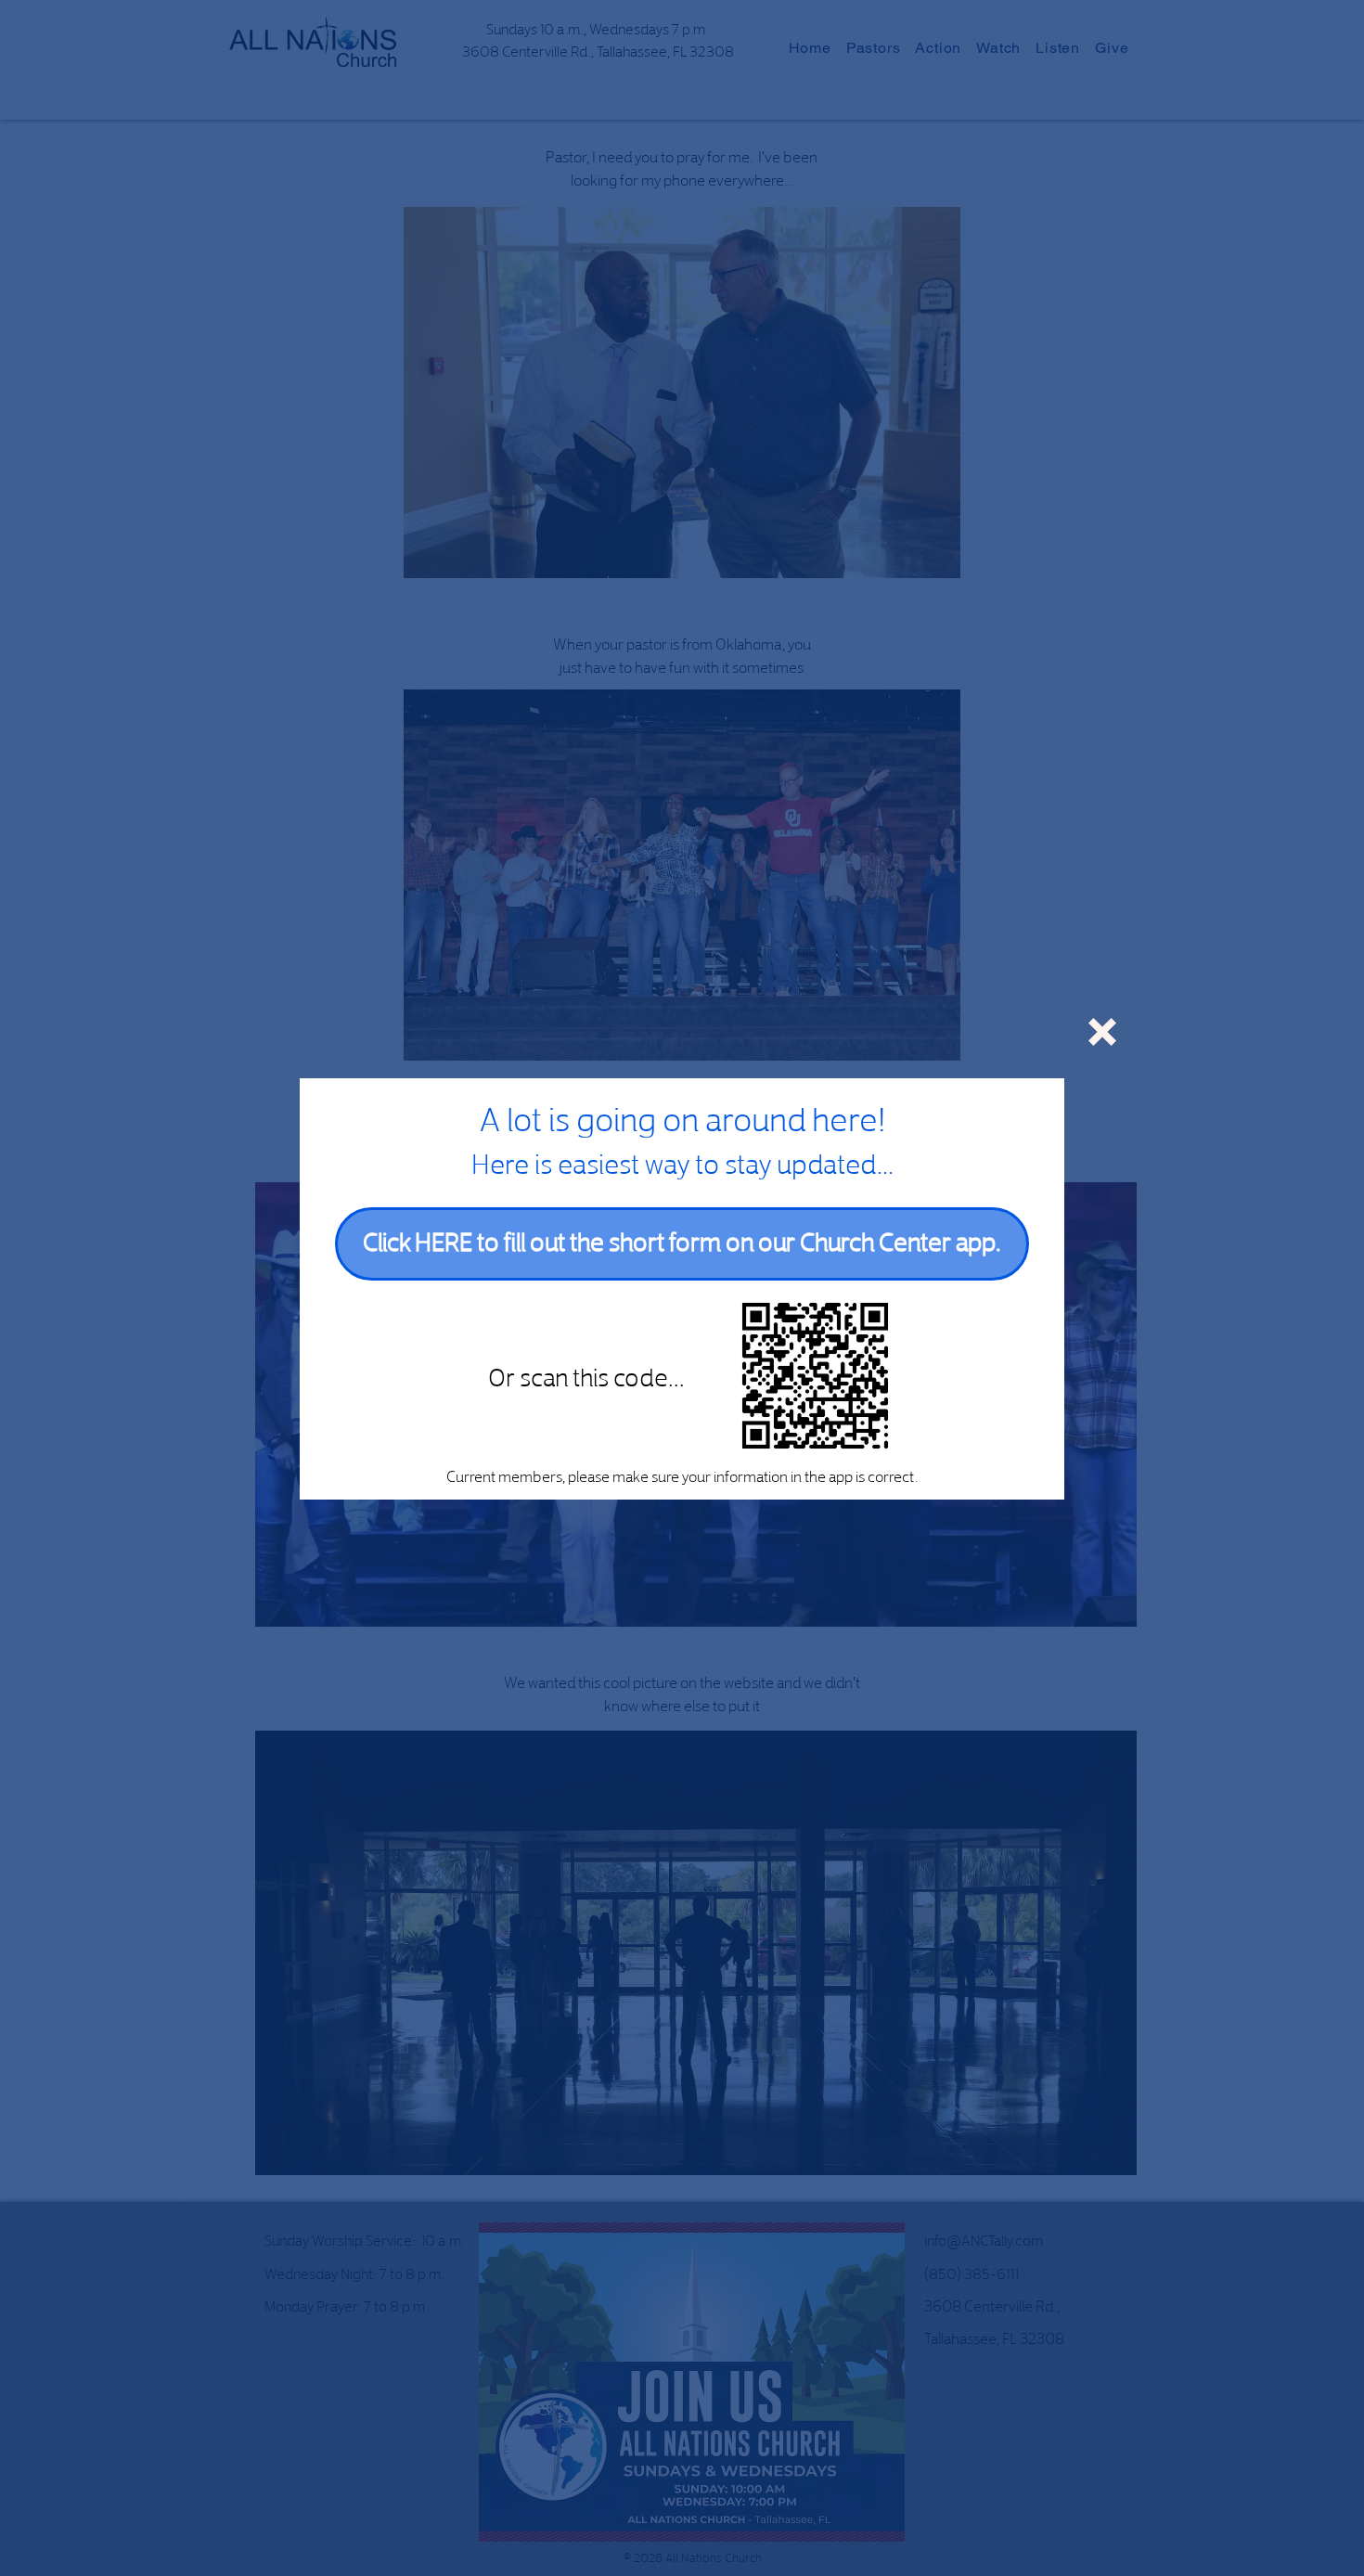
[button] (1102, 1032)
